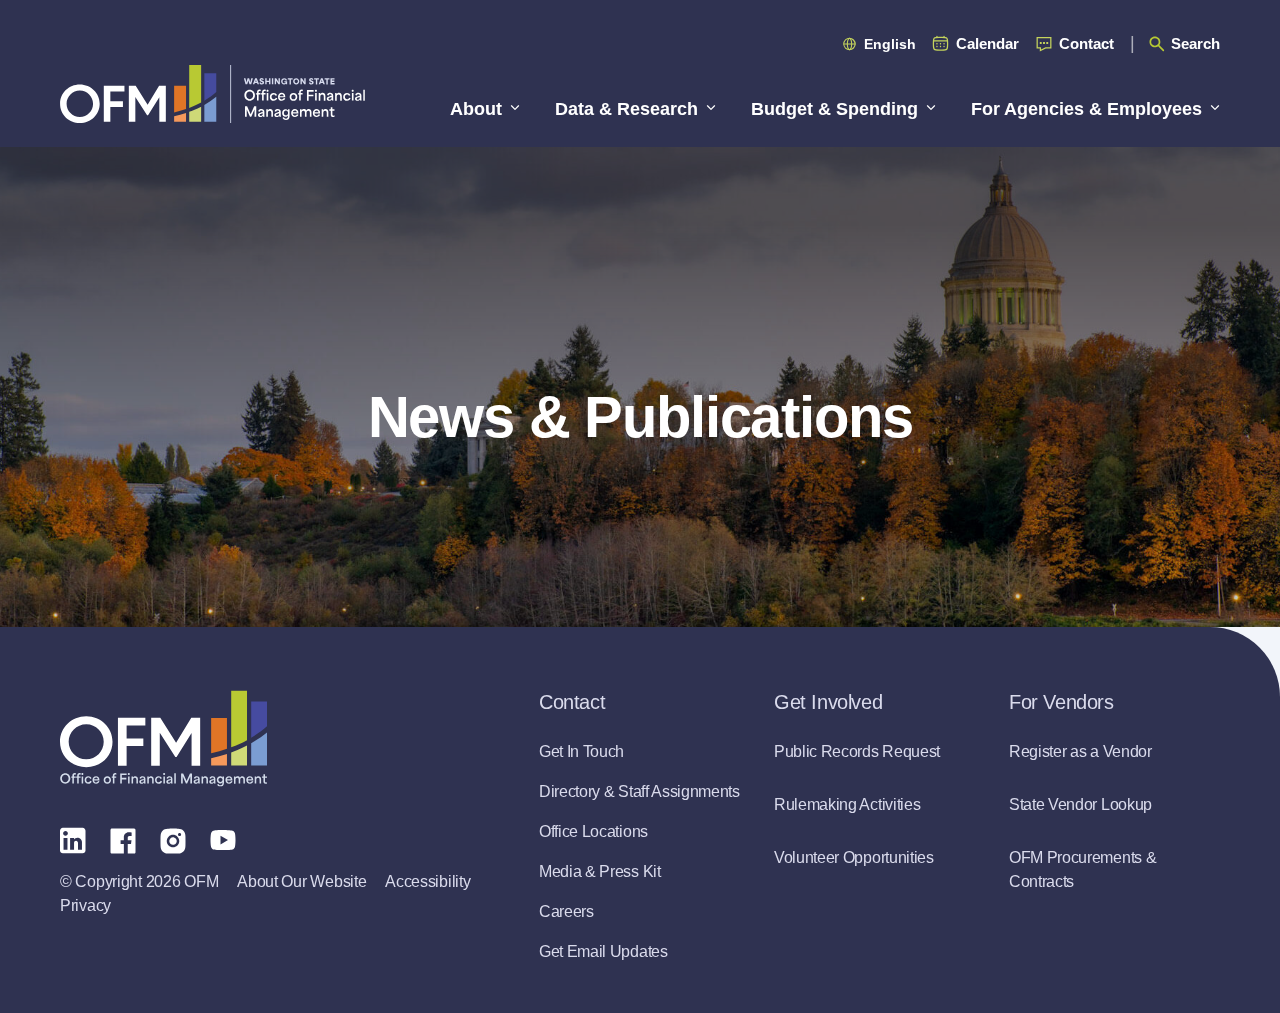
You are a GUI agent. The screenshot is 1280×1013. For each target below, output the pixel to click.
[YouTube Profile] (223, 839)
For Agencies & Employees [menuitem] (1086, 109)
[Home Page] (163, 738)
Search (1195, 43)
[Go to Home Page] (212, 93)
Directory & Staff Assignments (639, 791)
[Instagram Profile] (173, 839)
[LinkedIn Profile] (73, 839)
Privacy (85, 905)
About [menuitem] (476, 109)
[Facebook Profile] (123, 839)
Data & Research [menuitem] (626, 109)
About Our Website (301, 881)
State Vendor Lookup (1080, 804)
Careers (566, 911)
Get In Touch (581, 751)
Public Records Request (857, 751)
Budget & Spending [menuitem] (834, 109)
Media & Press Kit (600, 871)
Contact (1086, 43)
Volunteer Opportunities (854, 857)
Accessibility (427, 881)
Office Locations (593, 831)
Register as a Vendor (1080, 751)
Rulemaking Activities (847, 804)
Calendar (987, 43)
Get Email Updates (603, 951)
